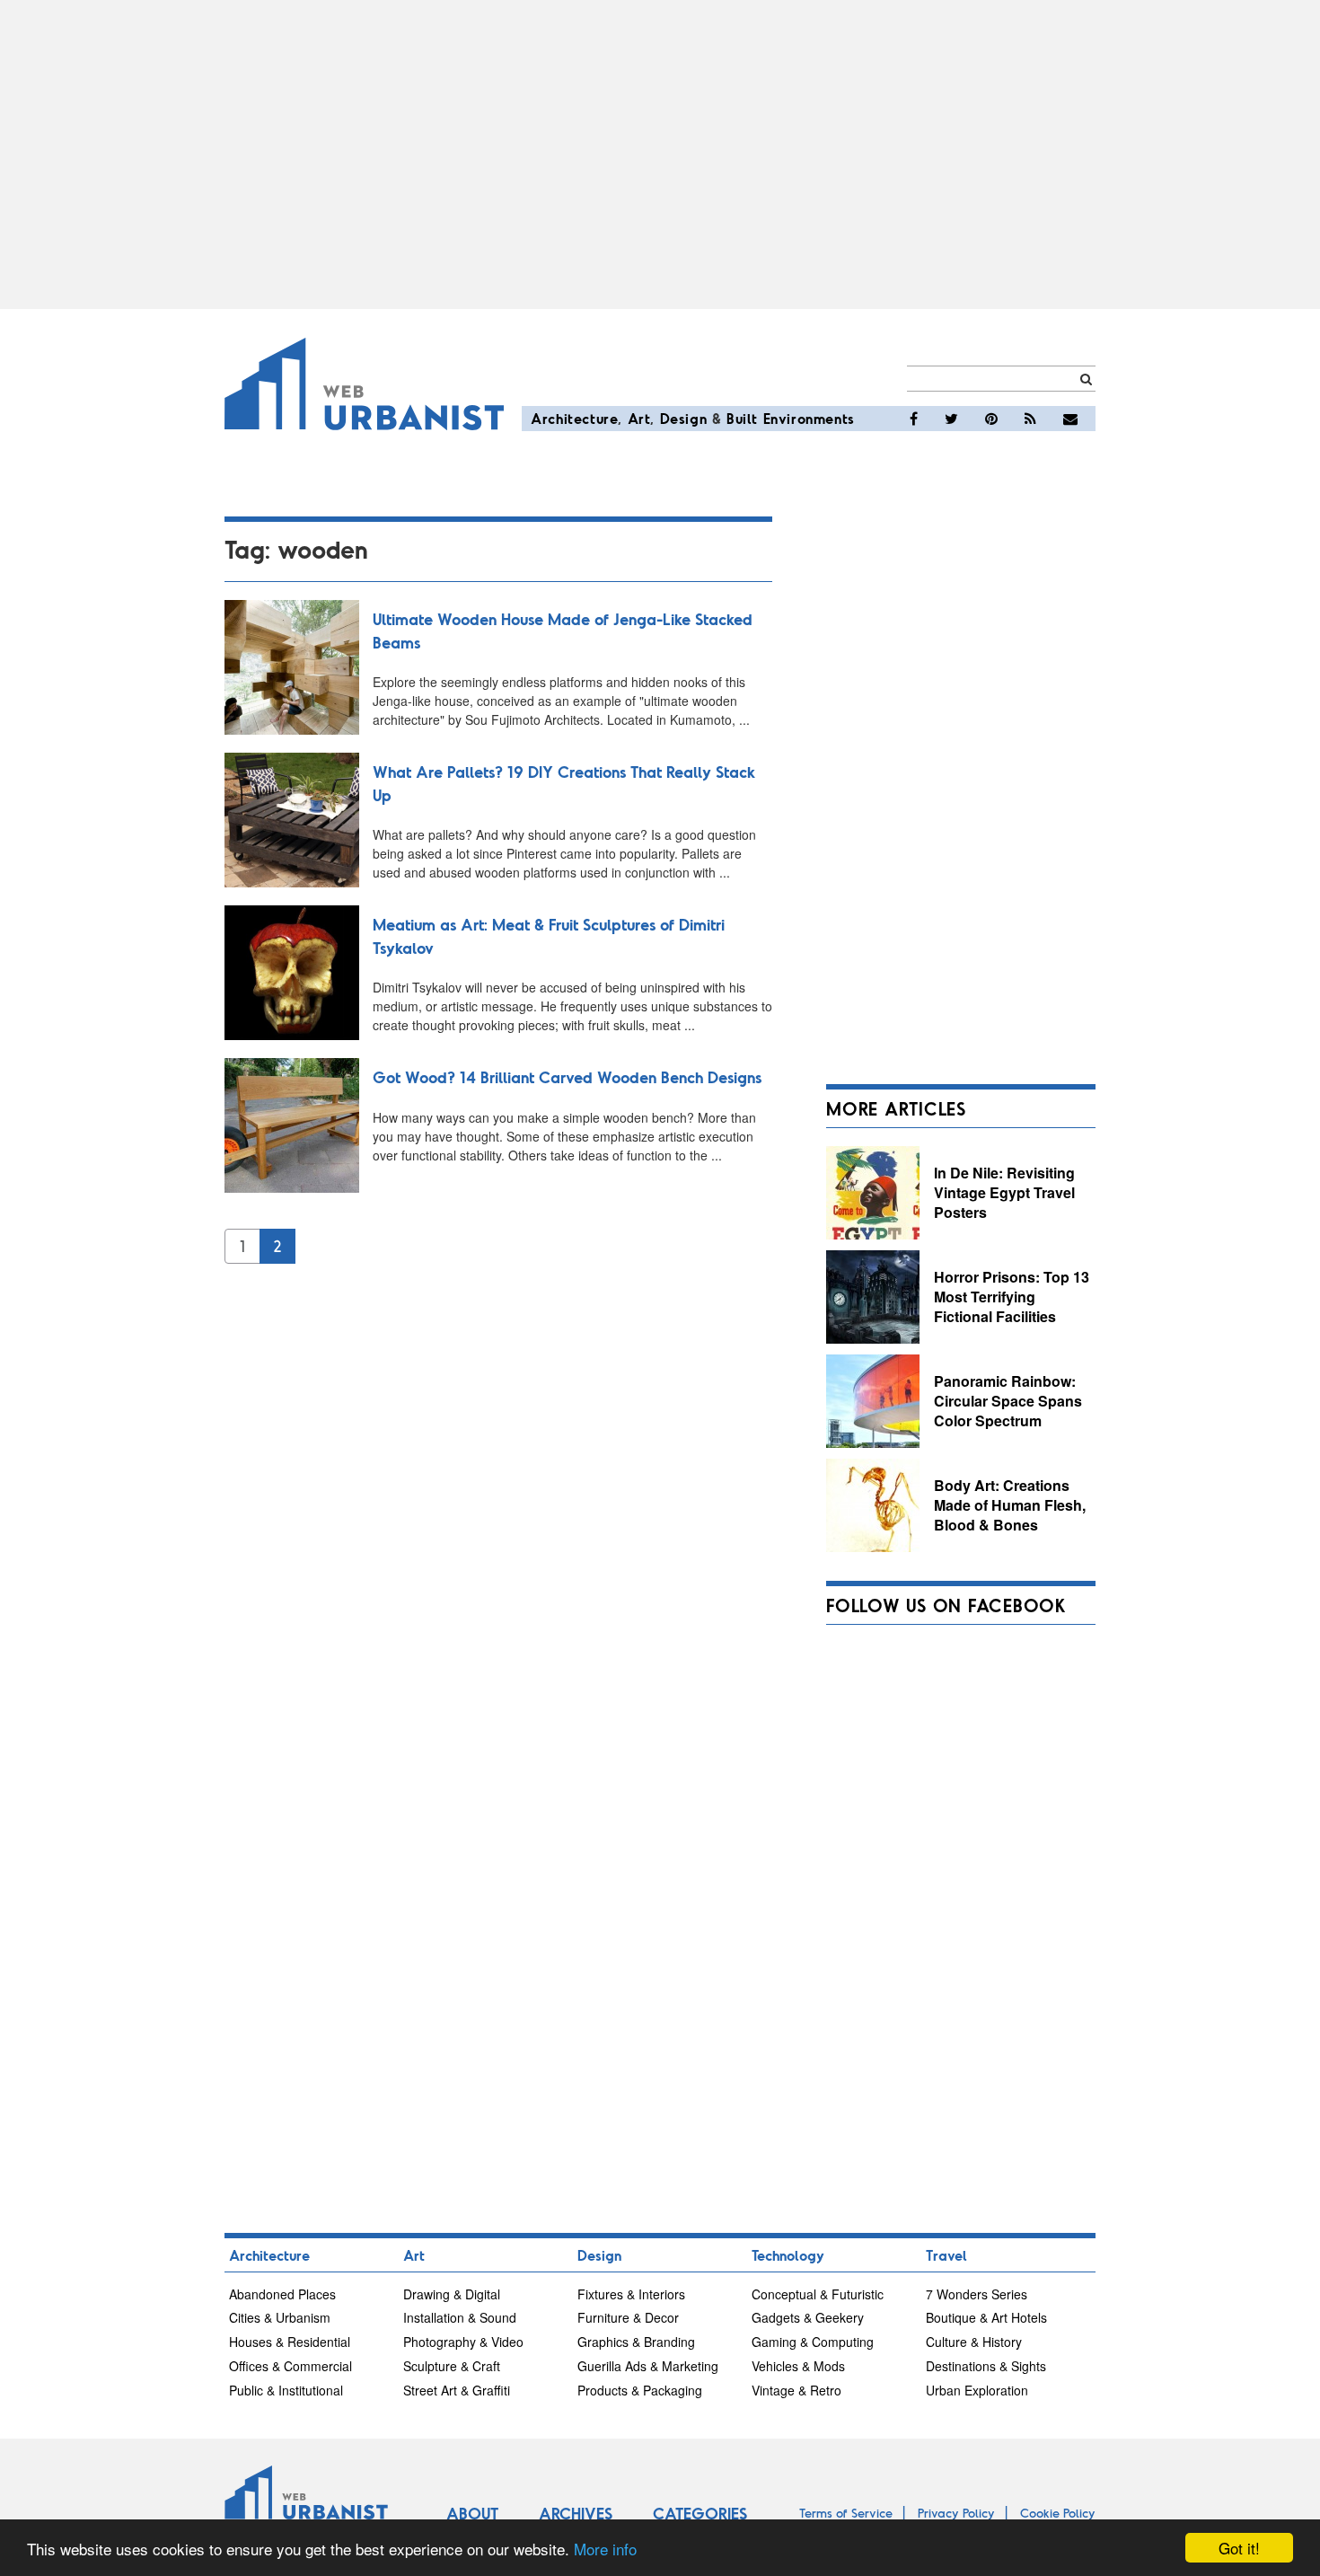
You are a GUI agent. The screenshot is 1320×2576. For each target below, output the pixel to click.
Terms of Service (846, 2513)
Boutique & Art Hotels (986, 2317)
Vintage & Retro (796, 2390)
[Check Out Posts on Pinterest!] (991, 419)
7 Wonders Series (977, 2294)
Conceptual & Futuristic (818, 2294)
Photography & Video (463, 2342)
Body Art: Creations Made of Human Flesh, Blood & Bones (1010, 1504)
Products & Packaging (640, 2390)
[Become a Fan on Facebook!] (914, 419)
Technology (788, 2255)
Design (684, 418)
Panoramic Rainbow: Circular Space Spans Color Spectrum (1008, 1400)
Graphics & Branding (636, 2342)
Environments (809, 418)
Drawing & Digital (452, 2294)
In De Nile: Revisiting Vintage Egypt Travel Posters (1004, 1192)
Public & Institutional (286, 2390)
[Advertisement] (660, 154)
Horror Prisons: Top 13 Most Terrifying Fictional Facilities (1012, 1296)
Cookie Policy (1058, 2513)
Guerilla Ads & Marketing (648, 2366)
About (472, 2513)
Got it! (1239, 2548)
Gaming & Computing (813, 2342)
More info (605, 2549)
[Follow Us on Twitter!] (951, 419)
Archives (576, 2513)
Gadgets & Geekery (808, 2317)
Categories (700, 2513)
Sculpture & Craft (452, 2366)
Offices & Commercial (290, 2366)
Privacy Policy (956, 2513)
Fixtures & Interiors (631, 2294)
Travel (946, 2255)
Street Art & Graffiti (457, 2390)
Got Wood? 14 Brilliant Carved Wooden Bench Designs (567, 1077)
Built (742, 418)
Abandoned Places (282, 2294)
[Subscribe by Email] (1070, 419)
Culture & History (974, 2342)
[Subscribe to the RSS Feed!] (1030, 419)
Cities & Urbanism (280, 2317)
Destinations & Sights (986, 2366)
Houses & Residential (290, 2342)
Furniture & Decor (628, 2317)
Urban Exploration (977, 2390)
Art (639, 418)
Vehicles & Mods (798, 2366)
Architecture (574, 418)
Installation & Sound (460, 2317)
